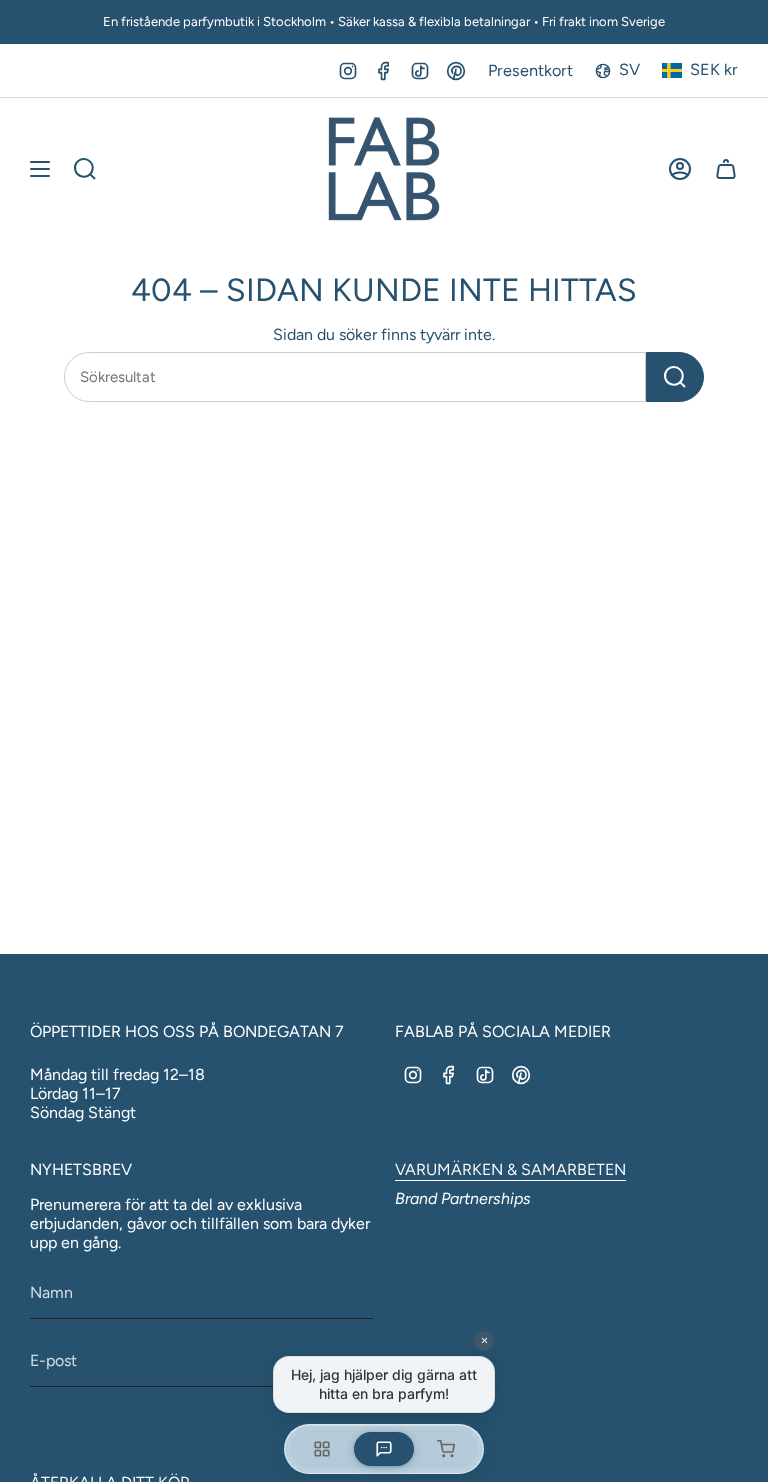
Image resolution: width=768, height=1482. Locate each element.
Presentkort (530, 70)
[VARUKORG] (726, 169)
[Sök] (675, 377)
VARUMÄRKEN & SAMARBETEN (510, 1169)
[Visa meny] (40, 169)
